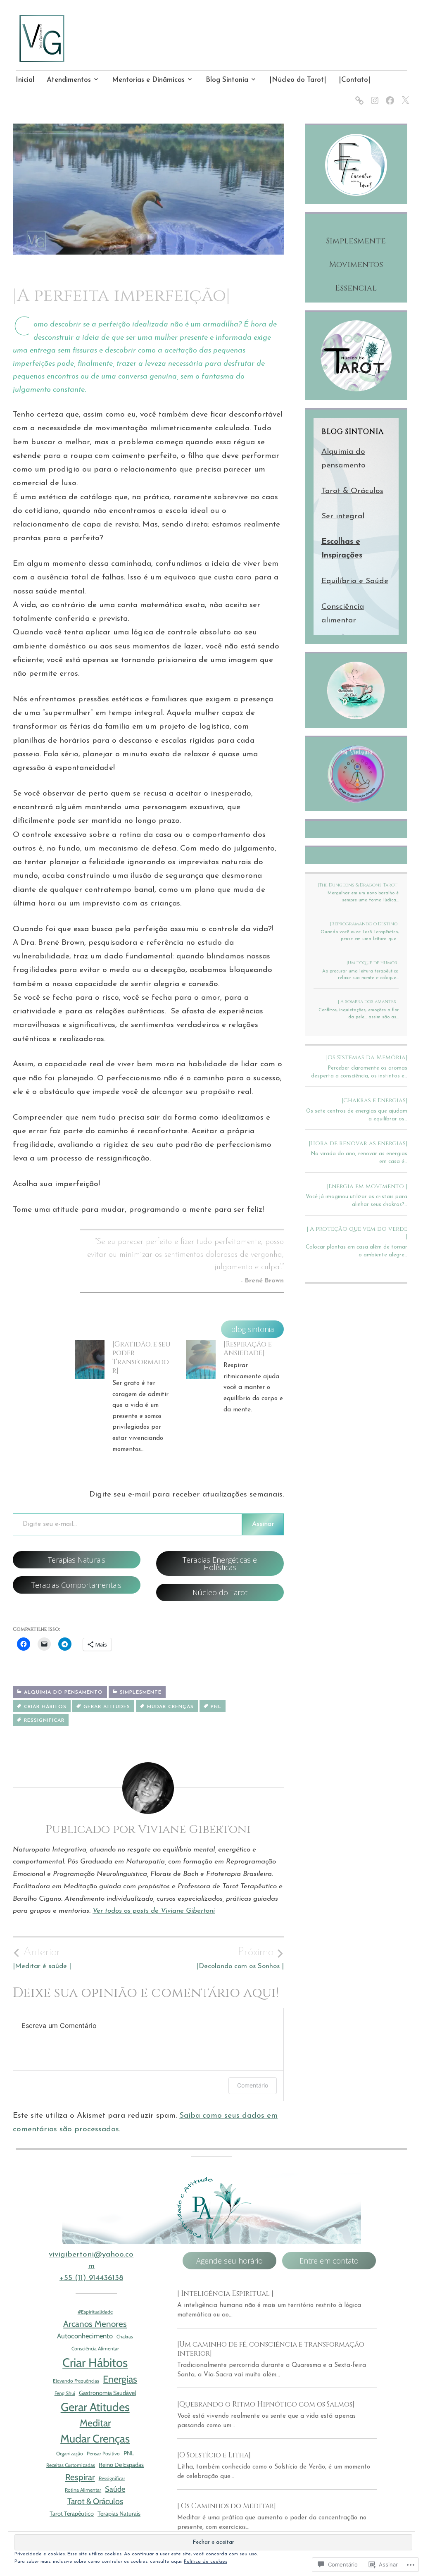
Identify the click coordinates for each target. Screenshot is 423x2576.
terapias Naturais (119, 2514)
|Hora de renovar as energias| (358, 1143)
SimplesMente (141, 1692)
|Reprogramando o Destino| (364, 924)
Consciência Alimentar (95, 2348)
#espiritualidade (95, 2312)
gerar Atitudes (107, 1707)
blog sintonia (252, 1329)
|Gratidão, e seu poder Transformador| (141, 1357)
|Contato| (355, 80)
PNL (216, 1707)
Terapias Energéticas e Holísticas (220, 1563)
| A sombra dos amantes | (368, 1002)
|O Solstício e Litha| (214, 2455)
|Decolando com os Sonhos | (240, 1958)
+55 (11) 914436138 (91, 2278)
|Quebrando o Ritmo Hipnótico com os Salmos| (266, 2404)
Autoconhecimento (85, 2336)
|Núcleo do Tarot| (298, 80)
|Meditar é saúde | (42, 1958)
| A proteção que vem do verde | (357, 1233)
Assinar (263, 1524)
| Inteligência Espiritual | (225, 2294)
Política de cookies (206, 2562)
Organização (70, 2453)
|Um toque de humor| (373, 963)
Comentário (253, 2085)
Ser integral (343, 516)
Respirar (80, 2477)
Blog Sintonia (227, 80)
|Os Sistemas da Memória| (367, 1057)
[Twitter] (404, 95)
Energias (120, 2379)
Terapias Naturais (77, 1560)
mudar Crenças (170, 1707)
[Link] (358, 95)
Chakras (125, 2337)
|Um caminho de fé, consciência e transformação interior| (271, 2349)
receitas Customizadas (71, 2465)
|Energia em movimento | (367, 1186)
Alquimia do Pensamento (63, 1692)
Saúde (115, 2489)
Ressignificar (44, 1721)
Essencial (356, 288)
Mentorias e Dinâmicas (148, 80)
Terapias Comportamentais (76, 1585)
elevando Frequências (76, 2381)
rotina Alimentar (83, 2490)
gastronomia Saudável (107, 2393)
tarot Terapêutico (72, 2514)
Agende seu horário (229, 2261)
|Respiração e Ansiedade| (248, 1349)
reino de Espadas (121, 2465)
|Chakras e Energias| (374, 1100)
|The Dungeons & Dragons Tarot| (358, 885)
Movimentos (356, 265)
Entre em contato (329, 2261)
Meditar (95, 2423)
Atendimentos (69, 80)
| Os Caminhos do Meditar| (227, 2506)
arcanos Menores (95, 2324)
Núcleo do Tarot (220, 1592)
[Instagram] (373, 95)
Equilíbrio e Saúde (355, 581)
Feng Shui (65, 2393)
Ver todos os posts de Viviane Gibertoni (154, 1911)
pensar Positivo (103, 2453)
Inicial (25, 80)
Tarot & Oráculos (352, 491)
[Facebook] (389, 95)
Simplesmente (356, 241)
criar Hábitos (45, 1707)
